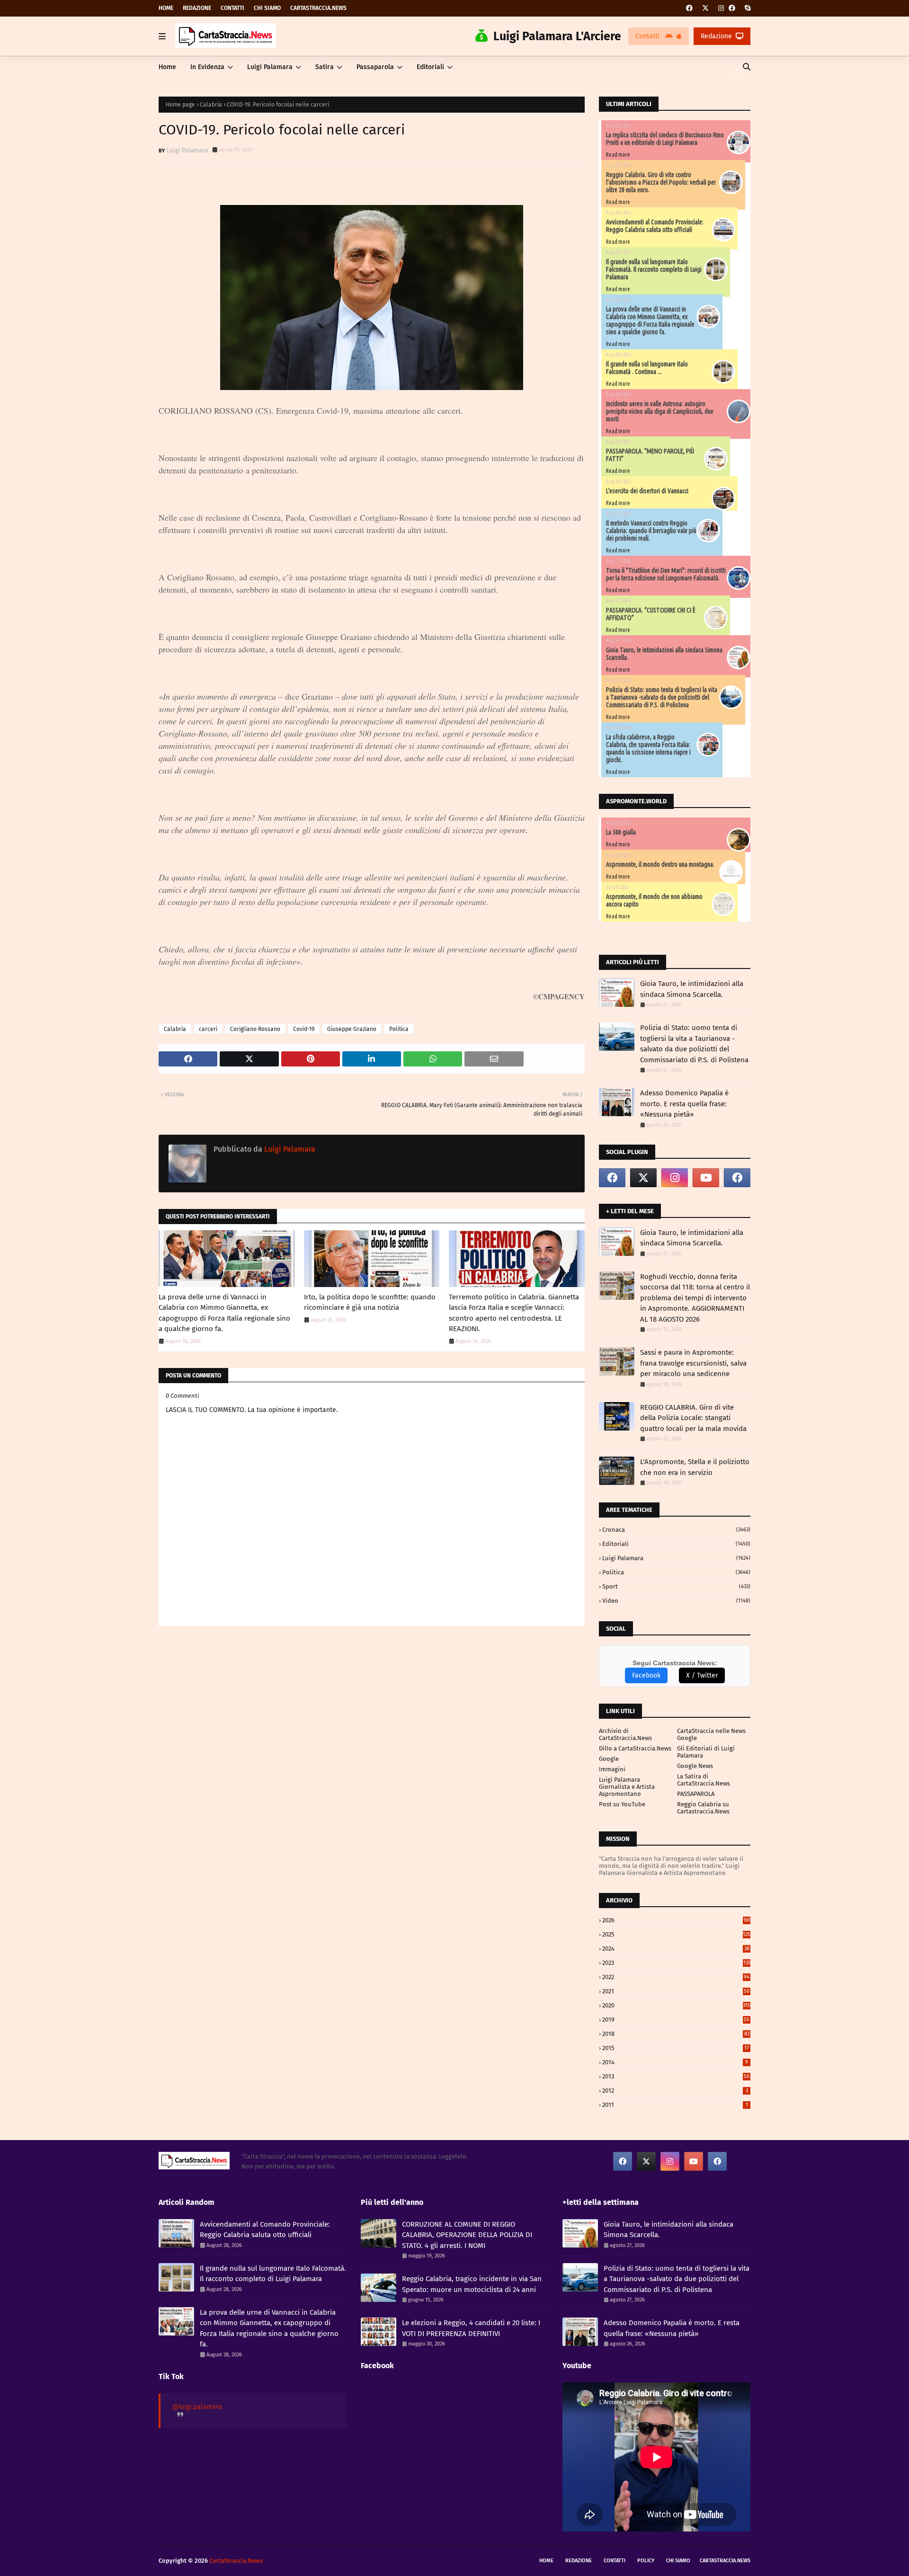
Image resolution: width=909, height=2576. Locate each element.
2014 (675, 2062)
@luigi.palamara (197, 2407)
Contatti (232, 8)
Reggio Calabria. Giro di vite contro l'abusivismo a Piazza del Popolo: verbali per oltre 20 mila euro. (661, 182)
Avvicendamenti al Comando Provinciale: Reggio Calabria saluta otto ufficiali (655, 226)
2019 (676, 2020)
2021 (676, 1991)
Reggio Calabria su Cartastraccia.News (703, 1808)
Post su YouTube (622, 1804)
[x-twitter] (705, 8)
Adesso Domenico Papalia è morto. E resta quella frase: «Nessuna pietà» (684, 1104)
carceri (208, 1029)
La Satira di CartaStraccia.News (704, 1780)
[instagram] (721, 8)
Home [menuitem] (167, 67)
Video (676, 1601)
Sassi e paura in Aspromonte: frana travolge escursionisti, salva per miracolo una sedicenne (693, 1363)
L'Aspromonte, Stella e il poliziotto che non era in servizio (695, 1467)
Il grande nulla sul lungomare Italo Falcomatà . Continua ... (647, 368)
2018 (676, 2034)
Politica (399, 1029)
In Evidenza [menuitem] (207, 67)
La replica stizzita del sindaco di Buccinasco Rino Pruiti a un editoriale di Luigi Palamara (665, 139)
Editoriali (676, 1544)
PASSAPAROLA (696, 1794)
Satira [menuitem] (325, 67)
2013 (676, 2076)
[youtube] (706, 1178)
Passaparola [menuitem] (375, 67)
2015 (676, 2048)
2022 (676, 1977)
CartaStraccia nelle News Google (711, 1734)
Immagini (612, 1769)
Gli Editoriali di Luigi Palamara (706, 1752)
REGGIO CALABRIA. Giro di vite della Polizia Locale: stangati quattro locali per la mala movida (693, 1418)
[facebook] (689, 8)
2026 (676, 1920)
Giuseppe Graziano (352, 1029)
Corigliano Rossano (255, 1029)
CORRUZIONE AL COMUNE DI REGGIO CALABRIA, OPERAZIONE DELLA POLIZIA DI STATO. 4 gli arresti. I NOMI (467, 2235)
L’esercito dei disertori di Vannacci (647, 491)
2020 (676, 2005)
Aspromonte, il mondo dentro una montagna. (660, 864)
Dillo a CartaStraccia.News (635, 1748)
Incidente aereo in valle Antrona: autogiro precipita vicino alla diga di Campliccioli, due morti (660, 411)
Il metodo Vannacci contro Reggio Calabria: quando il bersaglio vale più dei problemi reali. (651, 531)
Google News (695, 1766)
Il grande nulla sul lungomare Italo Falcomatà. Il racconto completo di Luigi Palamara (654, 269)
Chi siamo (267, 8)
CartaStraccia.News (318, 8)
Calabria (211, 105)
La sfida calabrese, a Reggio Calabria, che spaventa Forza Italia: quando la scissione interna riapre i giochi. (648, 748)
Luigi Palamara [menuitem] (270, 67)
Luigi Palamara (187, 150)
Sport (676, 1586)
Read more (618, 155)
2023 (676, 1963)
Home (166, 8)
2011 (675, 2105)
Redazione (197, 8)
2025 (676, 1934)
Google (609, 1759)
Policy (646, 2561)
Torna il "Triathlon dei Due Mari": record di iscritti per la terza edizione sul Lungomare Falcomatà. (666, 574)
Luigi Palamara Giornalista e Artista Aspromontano (627, 1787)
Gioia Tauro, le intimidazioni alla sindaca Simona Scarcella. (692, 989)
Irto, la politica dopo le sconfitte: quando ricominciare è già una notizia (370, 1302)
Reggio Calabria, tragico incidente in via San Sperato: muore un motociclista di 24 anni (472, 2284)
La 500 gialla (621, 832)
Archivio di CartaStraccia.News (625, 1734)
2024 (676, 1949)
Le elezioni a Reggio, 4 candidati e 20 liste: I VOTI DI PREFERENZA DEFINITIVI (471, 2328)
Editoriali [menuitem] (430, 67)
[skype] (746, 8)
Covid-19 (304, 1029)
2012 (675, 2091)
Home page (180, 105)
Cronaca (676, 1530)
